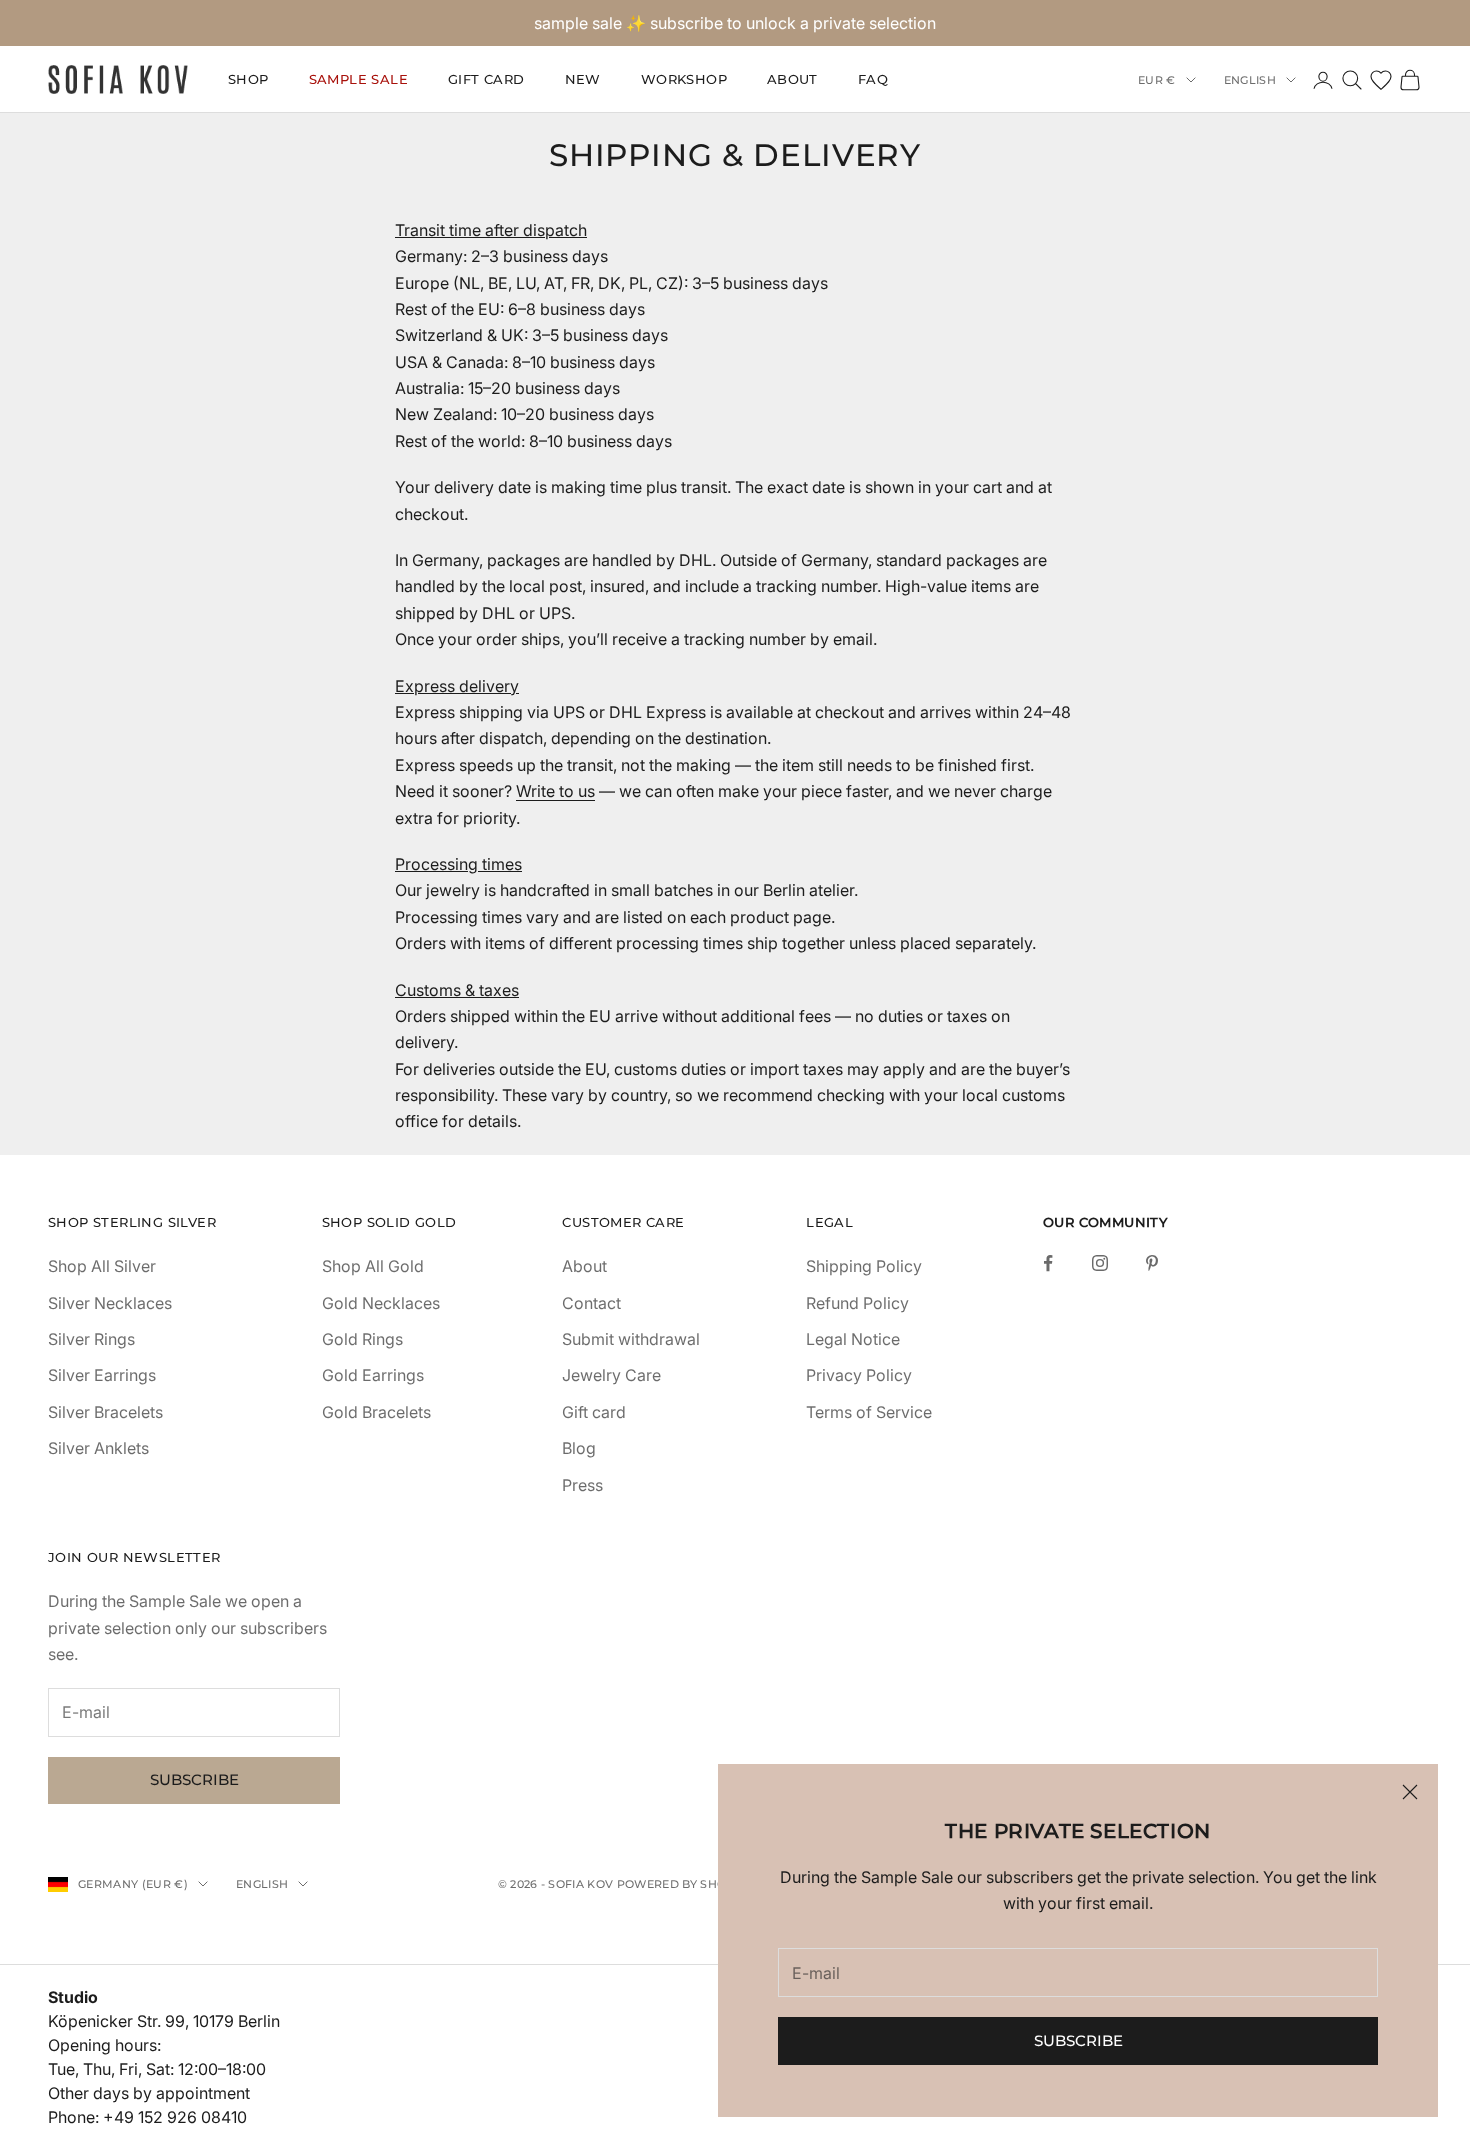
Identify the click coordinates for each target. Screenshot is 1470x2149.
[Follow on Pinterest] (1152, 1263)
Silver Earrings (102, 1375)
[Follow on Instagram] (1100, 1263)
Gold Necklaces (381, 1303)
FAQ (873, 80)
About (792, 80)
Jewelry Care (611, 1375)
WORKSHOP (684, 80)
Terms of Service (869, 1412)
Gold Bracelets (376, 1412)
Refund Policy (857, 1303)
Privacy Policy (859, 1375)
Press (582, 1485)
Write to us (555, 791)
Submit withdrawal (631, 1339)
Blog (579, 1448)
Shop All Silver (102, 1266)
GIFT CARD (486, 80)
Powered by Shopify (685, 1884)
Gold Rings (362, 1339)
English (1250, 80)
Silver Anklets (98, 1448)
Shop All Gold (373, 1266)
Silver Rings (91, 1339)
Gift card (594, 1412)
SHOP (248, 80)
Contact (591, 1303)
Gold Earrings (373, 1375)
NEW (583, 80)
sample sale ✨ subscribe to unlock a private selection (735, 23)
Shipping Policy (864, 1266)
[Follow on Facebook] (1048, 1263)
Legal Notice (853, 1339)
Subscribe (1078, 2040)
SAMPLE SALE (358, 80)
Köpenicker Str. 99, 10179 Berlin (164, 2021)
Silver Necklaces (110, 1303)
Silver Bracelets (105, 1412)
